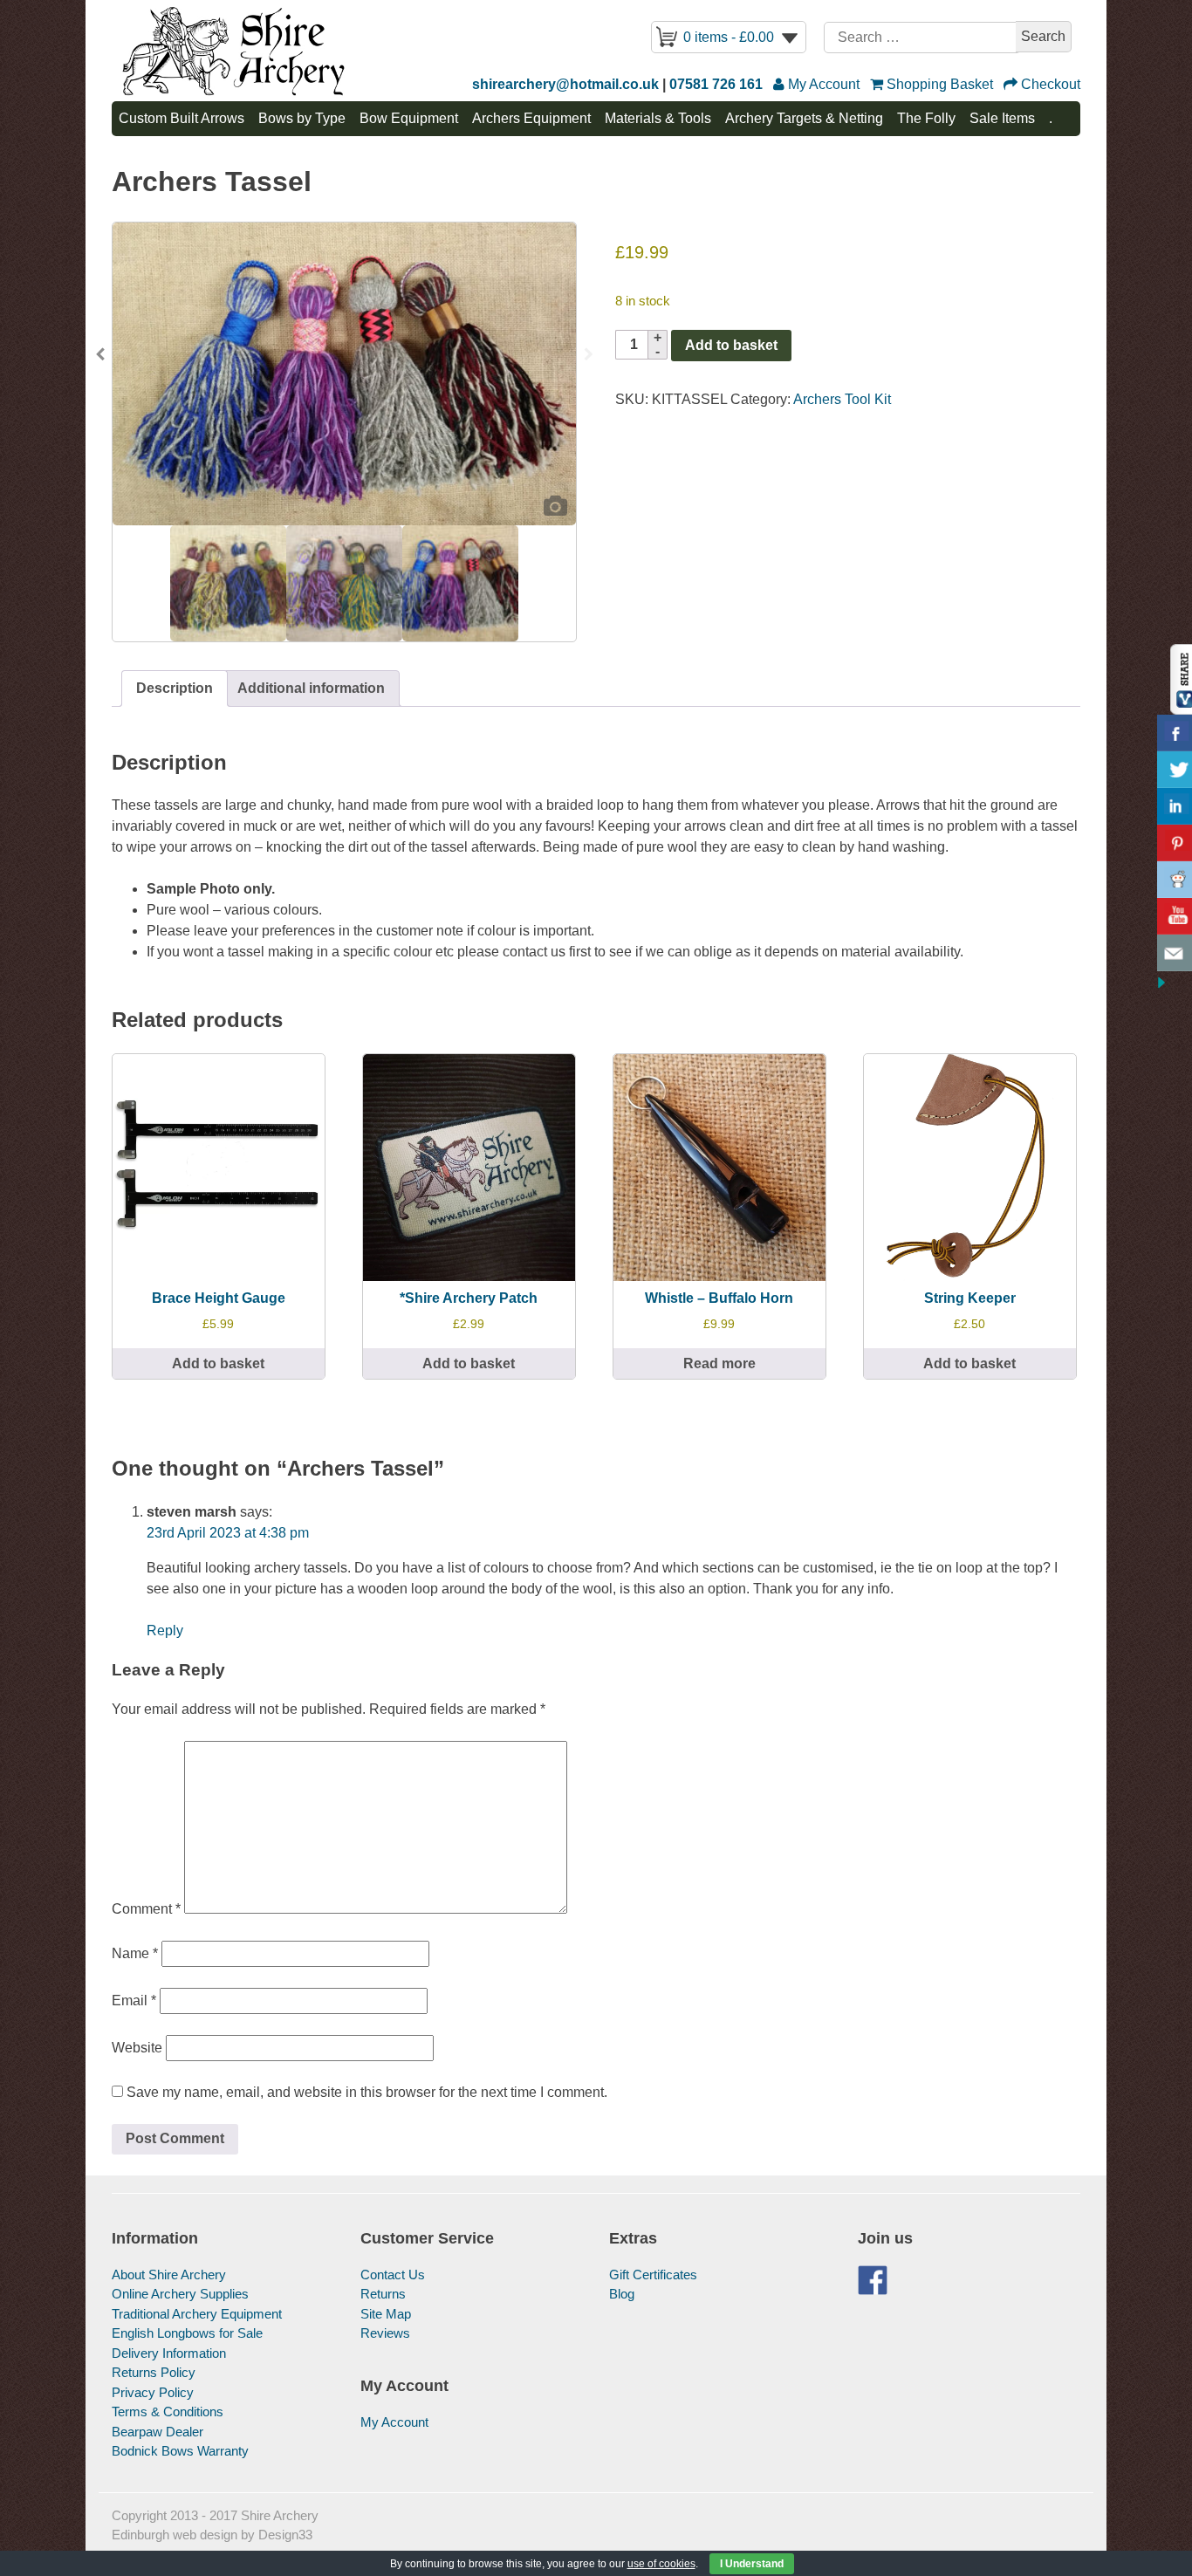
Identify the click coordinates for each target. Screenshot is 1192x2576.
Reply (165, 1631)
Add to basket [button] (218, 1363)
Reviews (385, 2333)
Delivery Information (169, 2353)
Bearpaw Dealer (158, 2432)
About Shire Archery (169, 2275)
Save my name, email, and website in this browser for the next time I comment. (367, 2092)
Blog (622, 2294)
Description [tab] (175, 688)
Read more (719, 1363)
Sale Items (1002, 118)
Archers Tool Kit (842, 399)
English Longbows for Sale (187, 2333)
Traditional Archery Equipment (197, 2314)
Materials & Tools (658, 118)
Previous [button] (100, 360)
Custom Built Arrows (182, 118)
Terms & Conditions (168, 2412)
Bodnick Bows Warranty (180, 2451)
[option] (344, 374)
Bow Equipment (409, 118)
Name (135, 1953)
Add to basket (731, 345)
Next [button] (589, 360)
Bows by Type (302, 118)
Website (137, 2048)
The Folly (926, 118)
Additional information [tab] (311, 688)
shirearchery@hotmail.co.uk (565, 84)
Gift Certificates (653, 2275)
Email (134, 2001)
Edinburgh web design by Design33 (212, 2535)
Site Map (386, 2314)
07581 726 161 (716, 84)
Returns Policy (154, 2372)
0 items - (729, 37)
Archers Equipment (531, 118)
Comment (146, 1909)
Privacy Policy (153, 2392)
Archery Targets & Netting (804, 118)
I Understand (752, 2564)
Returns (383, 2294)
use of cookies (661, 2564)
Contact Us (393, 2275)
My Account (394, 2422)
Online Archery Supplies (180, 2294)
